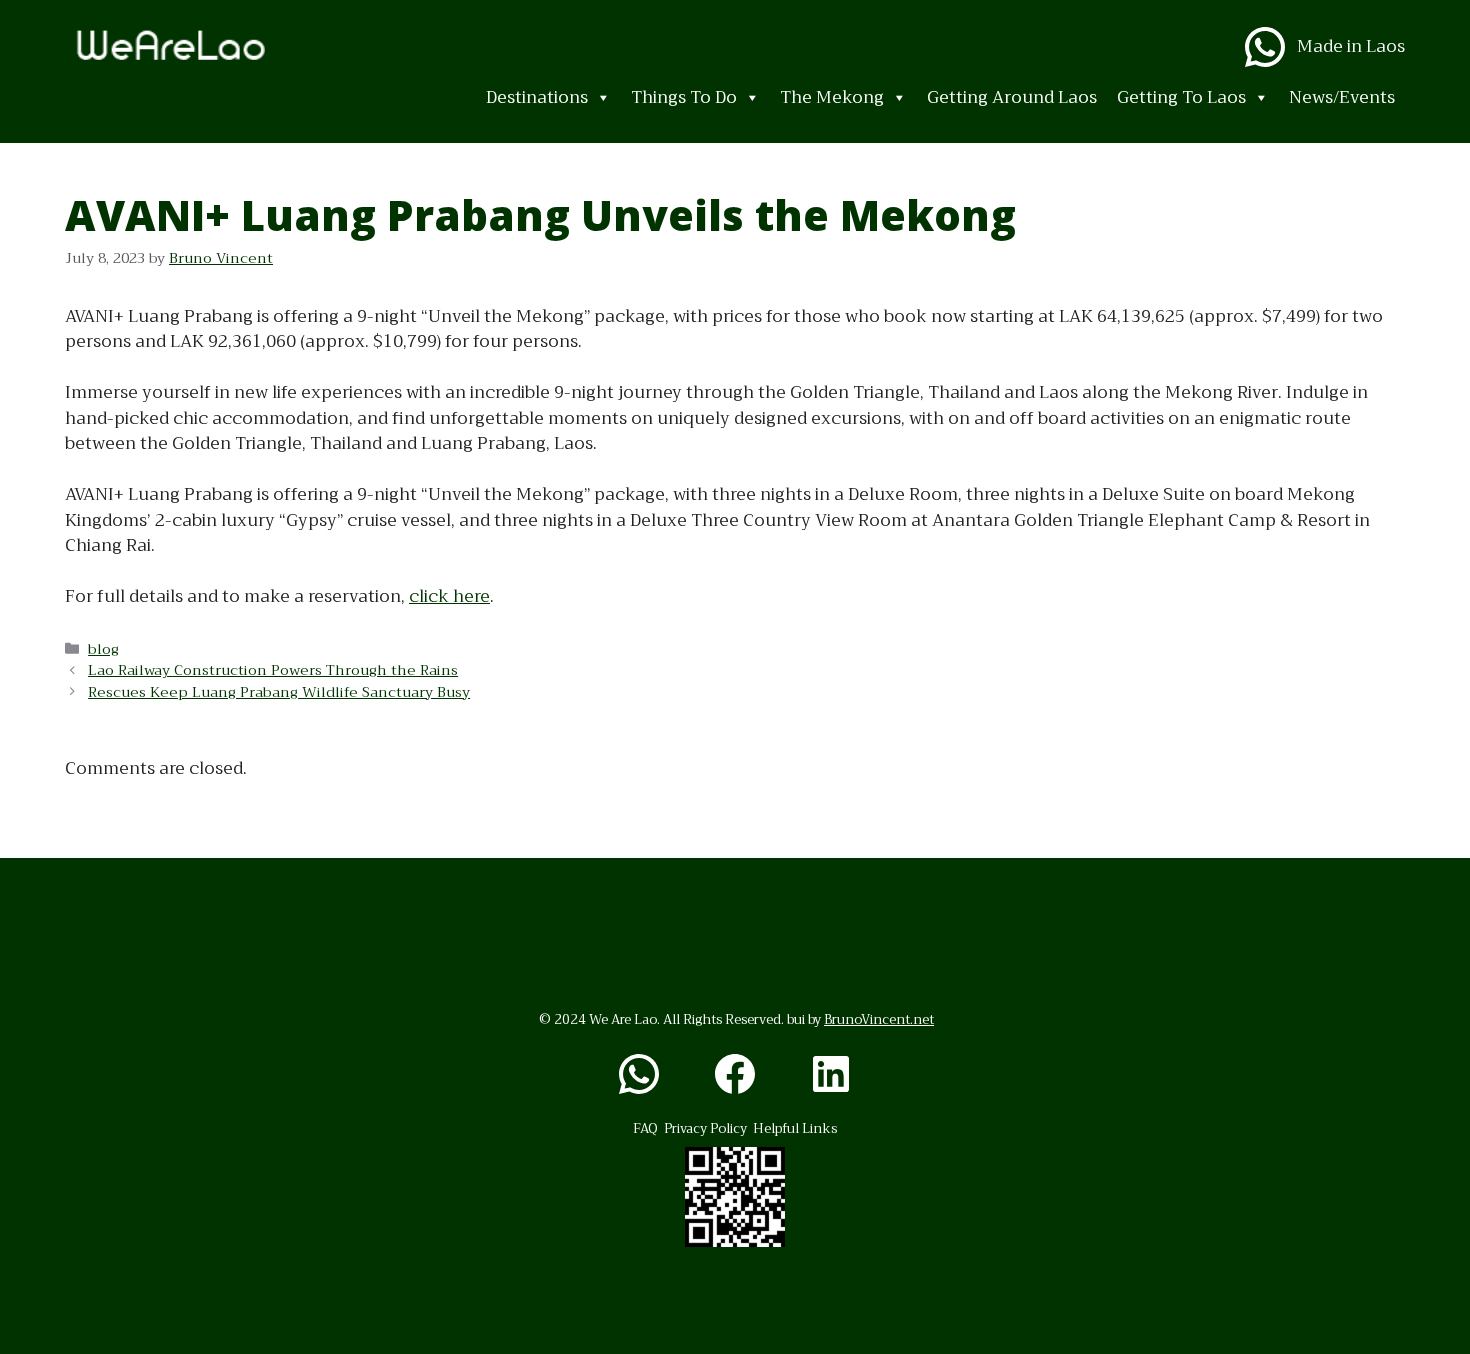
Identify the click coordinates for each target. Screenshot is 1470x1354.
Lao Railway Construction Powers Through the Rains (273, 670)
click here (449, 596)
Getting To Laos (1181, 97)
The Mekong (832, 97)
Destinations (537, 97)
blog (103, 649)
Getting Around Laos (1012, 97)
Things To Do (684, 97)
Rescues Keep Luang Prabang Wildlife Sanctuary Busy (279, 692)
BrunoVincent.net (879, 1019)
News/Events (1342, 97)
